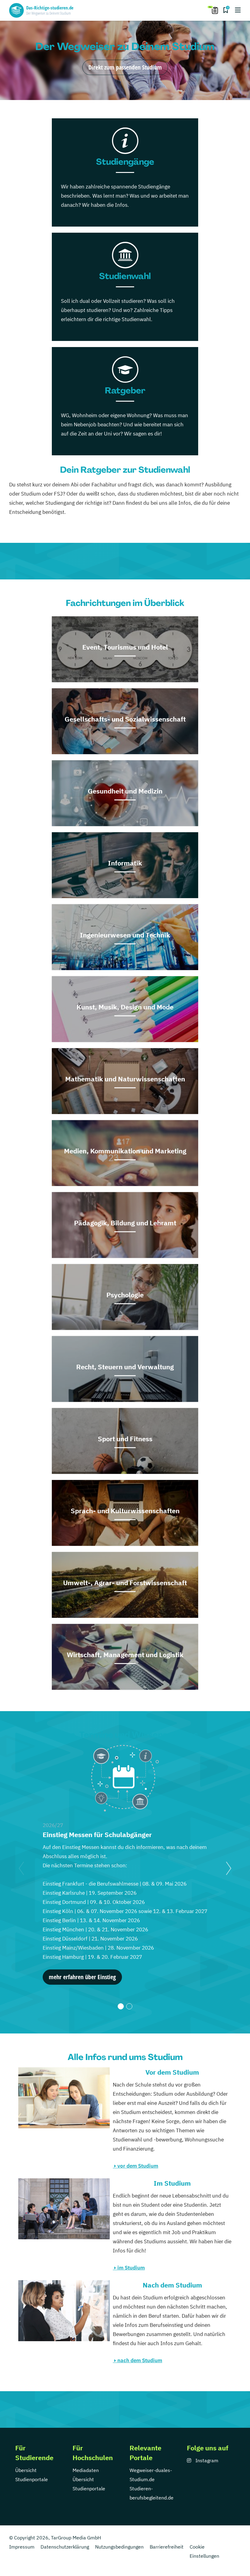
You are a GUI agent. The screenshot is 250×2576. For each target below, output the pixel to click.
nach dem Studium (140, 2360)
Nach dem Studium (172, 2285)
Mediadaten (86, 2470)
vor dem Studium (138, 2166)
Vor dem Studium (172, 2072)
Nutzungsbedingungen (119, 2547)
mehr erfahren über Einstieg (82, 1977)
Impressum (22, 2547)
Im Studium (172, 2183)
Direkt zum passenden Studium (125, 67)
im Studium (131, 2268)
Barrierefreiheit (167, 2547)
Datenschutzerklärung (65, 2547)
